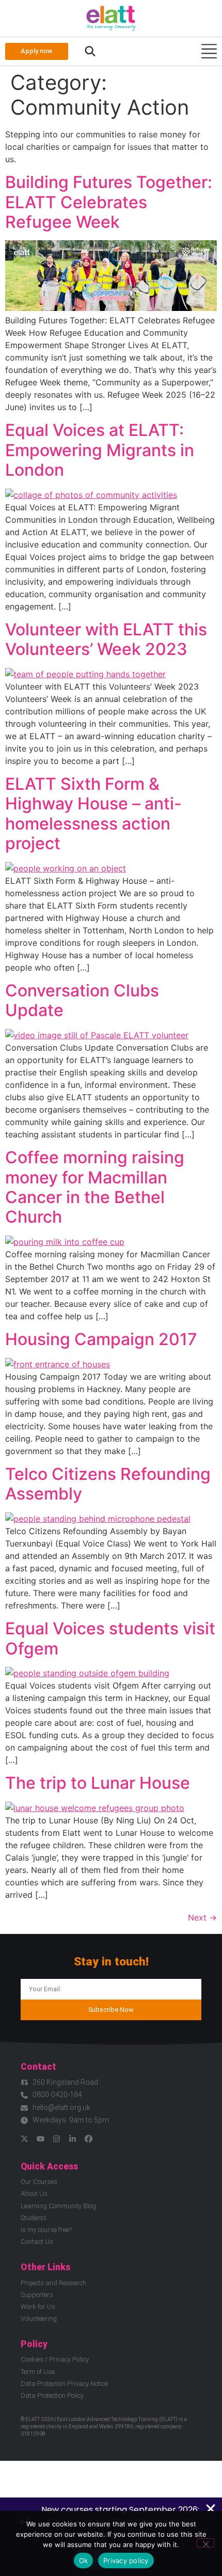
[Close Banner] (211, 2509)
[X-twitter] (25, 2139)
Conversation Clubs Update (82, 1000)
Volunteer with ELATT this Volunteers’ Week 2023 (106, 639)
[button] (90, 52)
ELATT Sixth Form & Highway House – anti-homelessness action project (93, 814)
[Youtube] (41, 2139)
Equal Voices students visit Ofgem (110, 1638)
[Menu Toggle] (209, 51)
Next (202, 1917)
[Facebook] (89, 2139)
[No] (205, 2543)
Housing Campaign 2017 (101, 1339)
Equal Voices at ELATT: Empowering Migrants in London (100, 450)
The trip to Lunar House (98, 1783)
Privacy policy (126, 2561)
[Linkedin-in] (73, 2139)
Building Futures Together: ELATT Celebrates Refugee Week (109, 202)
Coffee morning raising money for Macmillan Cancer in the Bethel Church (95, 1187)
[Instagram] (57, 2139)
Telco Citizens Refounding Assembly (108, 1484)
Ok (84, 2561)
